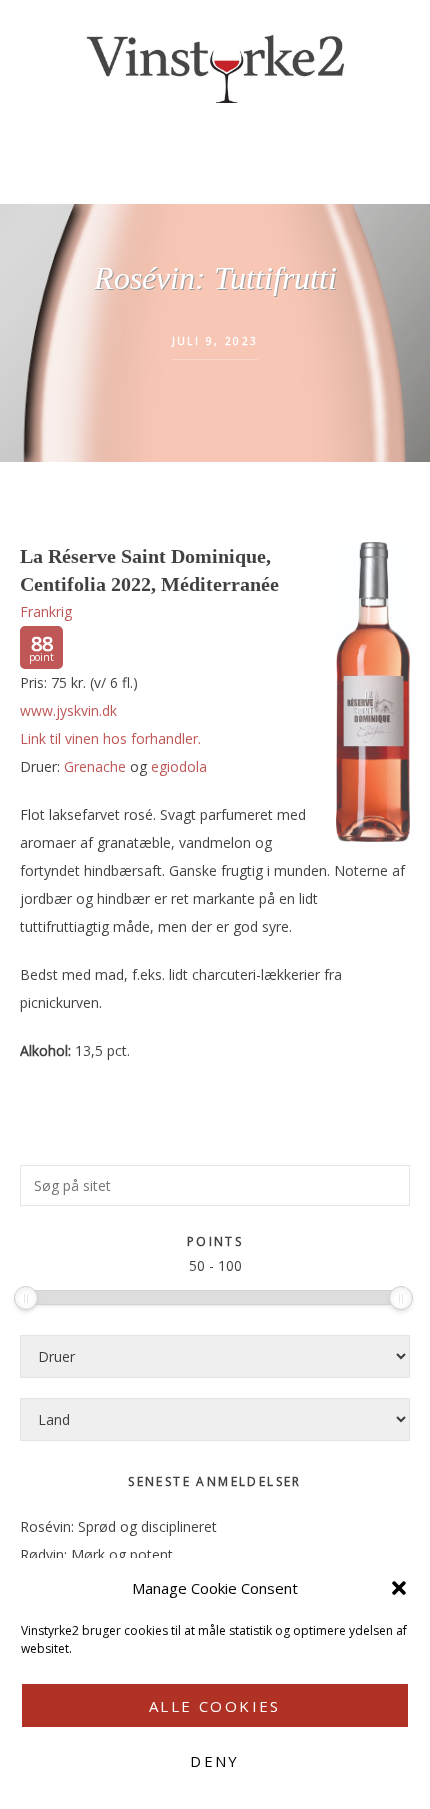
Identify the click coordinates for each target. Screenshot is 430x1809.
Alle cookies (215, 1706)
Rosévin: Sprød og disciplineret (118, 1526)
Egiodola (179, 766)
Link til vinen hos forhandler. (110, 738)
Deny (215, 1761)
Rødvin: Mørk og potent (96, 1554)
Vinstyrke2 (215, 65)
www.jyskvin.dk (68, 710)
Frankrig (46, 611)
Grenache (95, 766)
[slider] (26, 1298)
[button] (399, 1588)
